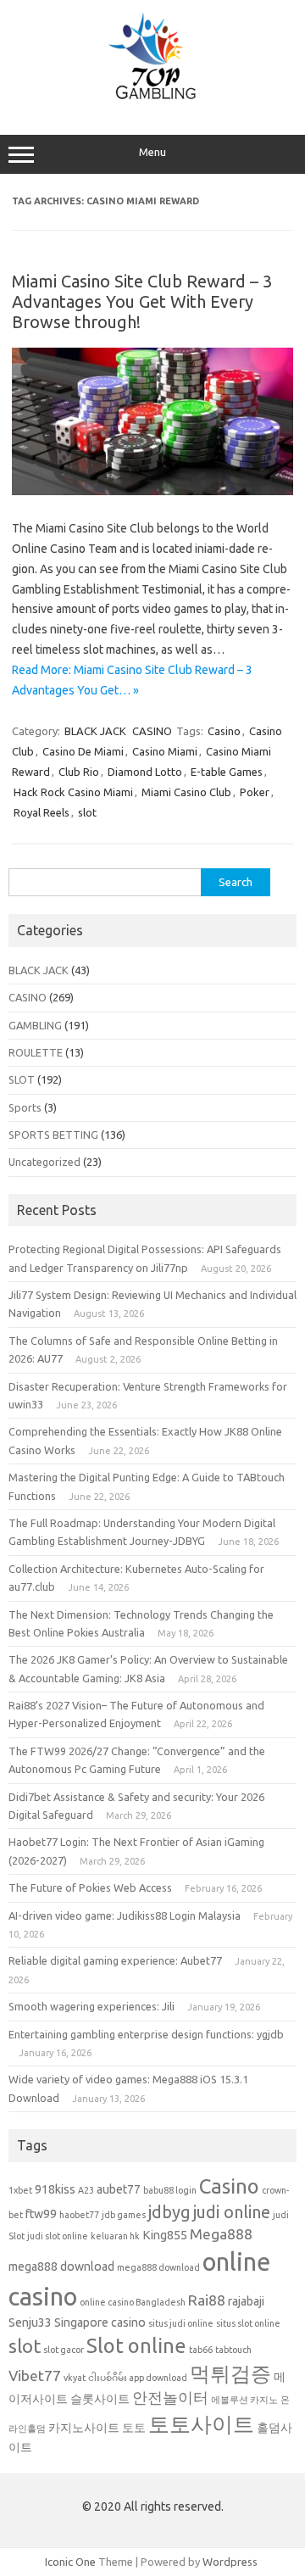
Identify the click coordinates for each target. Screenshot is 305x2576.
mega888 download (61, 2267)
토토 (134, 2428)
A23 (86, 2190)
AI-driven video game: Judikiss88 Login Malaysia (125, 1915)
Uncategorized (44, 1162)
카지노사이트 (84, 2428)
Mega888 (221, 2234)
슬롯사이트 (100, 2399)
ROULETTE (36, 1052)
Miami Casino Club (186, 792)
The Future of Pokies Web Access (90, 1887)
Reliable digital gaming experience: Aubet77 (115, 1960)
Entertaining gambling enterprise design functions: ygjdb (146, 2034)
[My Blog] (152, 99)
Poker (255, 792)
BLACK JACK (95, 731)
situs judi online (181, 2323)
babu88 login (170, 2190)
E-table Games (227, 772)
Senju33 (30, 2322)
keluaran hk (115, 2236)
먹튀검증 (230, 2373)
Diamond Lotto (145, 772)
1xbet (20, 2190)
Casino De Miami (83, 751)
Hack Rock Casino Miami (73, 792)
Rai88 (207, 2300)
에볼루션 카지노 (244, 2400)
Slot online (136, 2345)
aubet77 (119, 2189)
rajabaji (246, 2301)
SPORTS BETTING (53, 1135)
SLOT (22, 1079)
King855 (165, 2235)
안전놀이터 (170, 2398)
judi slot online (58, 2236)
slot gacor (64, 2350)
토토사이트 (201, 2424)
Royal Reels (42, 812)
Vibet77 (35, 2375)
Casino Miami (165, 751)
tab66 (201, 2350)
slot (87, 812)
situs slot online (248, 2323)
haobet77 (79, 2215)
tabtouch (233, 2350)
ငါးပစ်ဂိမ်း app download (138, 2378)
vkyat (75, 2378)
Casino (224, 731)
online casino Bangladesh (133, 2302)
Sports (25, 1107)
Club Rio (79, 772)
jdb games (124, 2215)
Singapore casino (100, 2322)
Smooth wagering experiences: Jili (91, 2006)
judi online (232, 2212)
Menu (152, 152)
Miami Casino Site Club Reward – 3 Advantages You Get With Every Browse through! (142, 301)
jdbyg (169, 2212)
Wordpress (230, 2562)
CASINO (152, 731)
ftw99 (41, 2214)
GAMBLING (35, 1025)
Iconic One (70, 2562)
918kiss (55, 2189)
